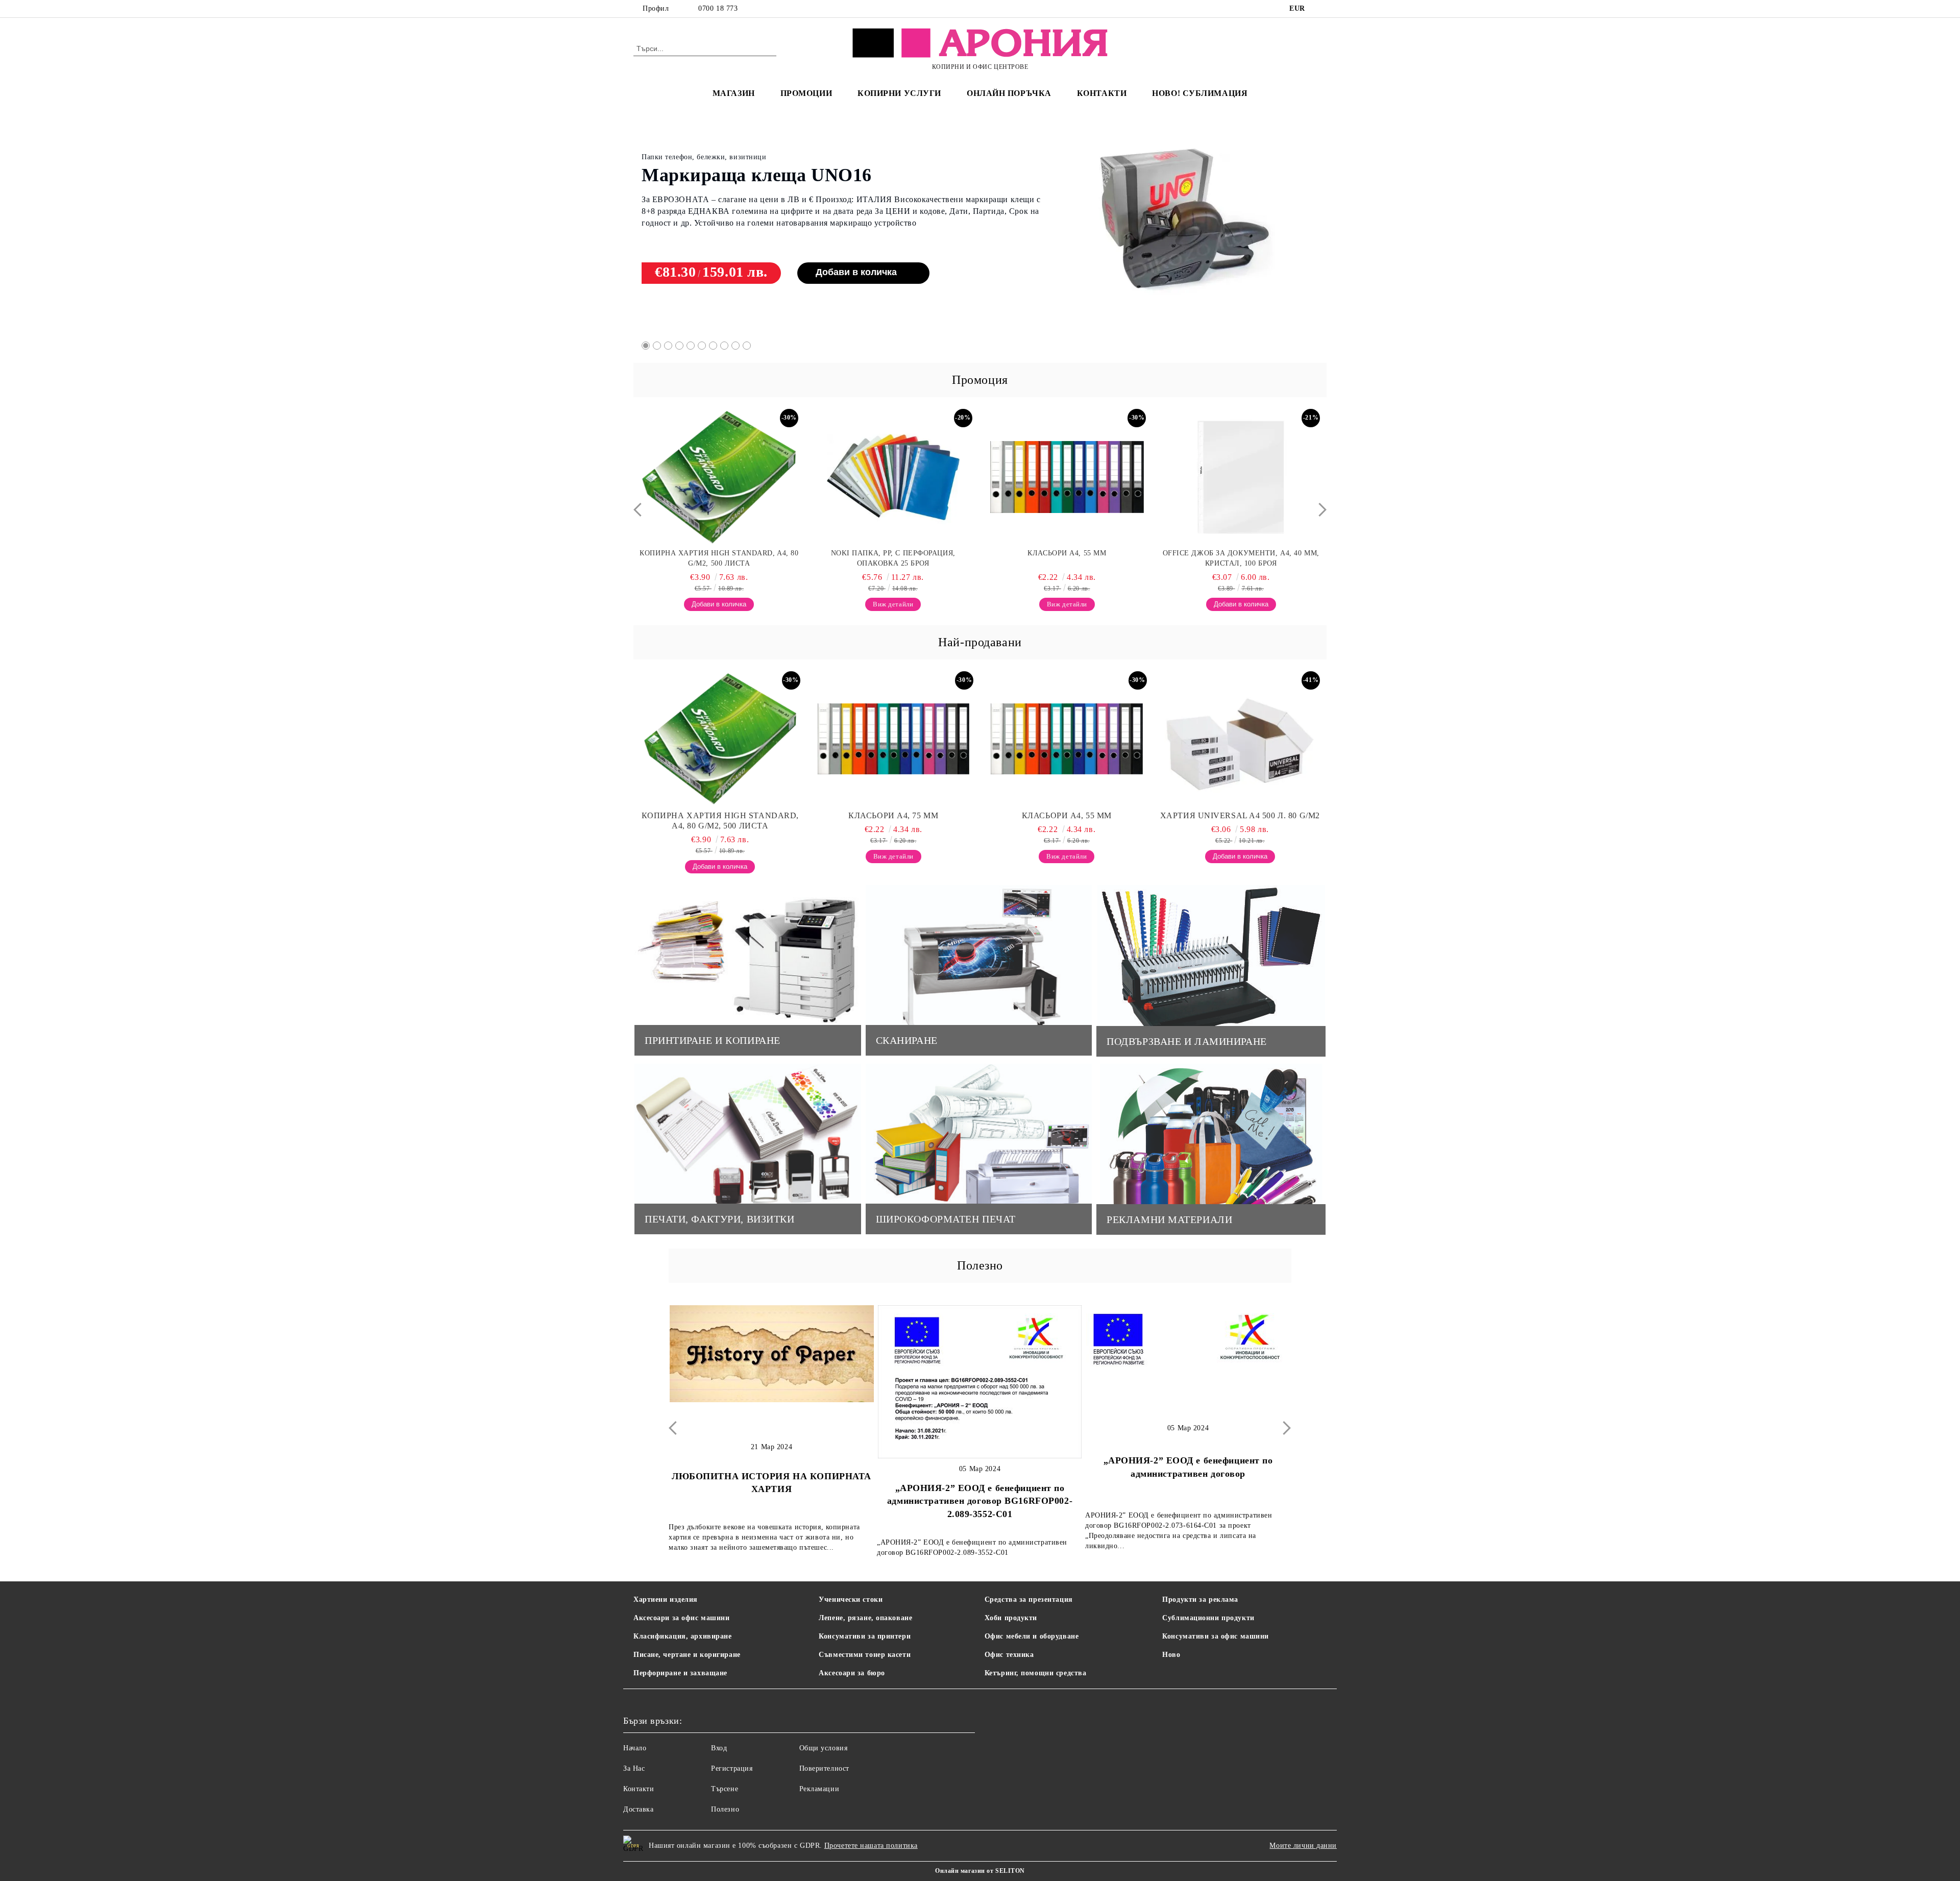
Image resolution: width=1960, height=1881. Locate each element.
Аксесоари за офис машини (681, 1618)
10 (747, 346)
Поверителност (824, 1768)
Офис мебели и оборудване (1032, 1636)
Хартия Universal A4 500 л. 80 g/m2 (1240, 815)
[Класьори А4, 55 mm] (893, 477)
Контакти (639, 1789)
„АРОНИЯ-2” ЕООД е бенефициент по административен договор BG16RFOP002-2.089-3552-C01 (771, 1501)
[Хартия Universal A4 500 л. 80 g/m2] (1240, 739)
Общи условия (824, 1748)
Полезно (725, 1809)
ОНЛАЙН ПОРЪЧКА (1009, 93)
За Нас (634, 1768)
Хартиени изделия (666, 1599)
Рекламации (819, 1789)
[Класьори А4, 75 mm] (1183, 223)
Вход (719, 1748)
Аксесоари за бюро (852, 1673)
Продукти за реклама (1200, 1599)
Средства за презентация (1029, 1599)
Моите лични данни (1303, 1846)
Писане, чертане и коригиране (687, 1655)
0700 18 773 (718, 8)
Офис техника (1009, 1655)
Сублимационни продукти (1208, 1618)
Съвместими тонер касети (865, 1655)
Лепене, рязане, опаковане (865, 1618)
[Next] (1320, 510)
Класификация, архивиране (682, 1636)
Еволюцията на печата (1188, 1484)
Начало (635, 1748)
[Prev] (640, 510)
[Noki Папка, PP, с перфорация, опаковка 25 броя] (719, 477)
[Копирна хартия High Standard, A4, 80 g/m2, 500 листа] (720, 739)
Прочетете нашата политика (871, 1846)
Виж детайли (822, 261)
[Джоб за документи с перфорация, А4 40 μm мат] (1241, 477)
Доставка (638, 1809)
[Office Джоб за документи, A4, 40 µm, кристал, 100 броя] (1067, 477)
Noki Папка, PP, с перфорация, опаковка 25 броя (719, 558)
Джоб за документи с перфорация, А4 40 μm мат (1241, 558)
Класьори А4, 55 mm (893, 553)
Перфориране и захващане (680, 1673)
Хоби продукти (1011, 1618)
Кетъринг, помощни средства (1036, 1673)
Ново (1171, 1655)
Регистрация (732, 1768)
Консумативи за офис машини (1216, 1636)
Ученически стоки (851, 1599)
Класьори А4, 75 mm (729, 165)
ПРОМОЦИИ (806, 93)
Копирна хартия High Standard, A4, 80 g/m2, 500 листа (720, 821)
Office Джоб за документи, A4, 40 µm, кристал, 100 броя (1067, 558)
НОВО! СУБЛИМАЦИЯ (1200, 93)
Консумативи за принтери (865, 1636)
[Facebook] (1321, 9)
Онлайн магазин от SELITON (980, 1871)
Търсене (725, 1789)
